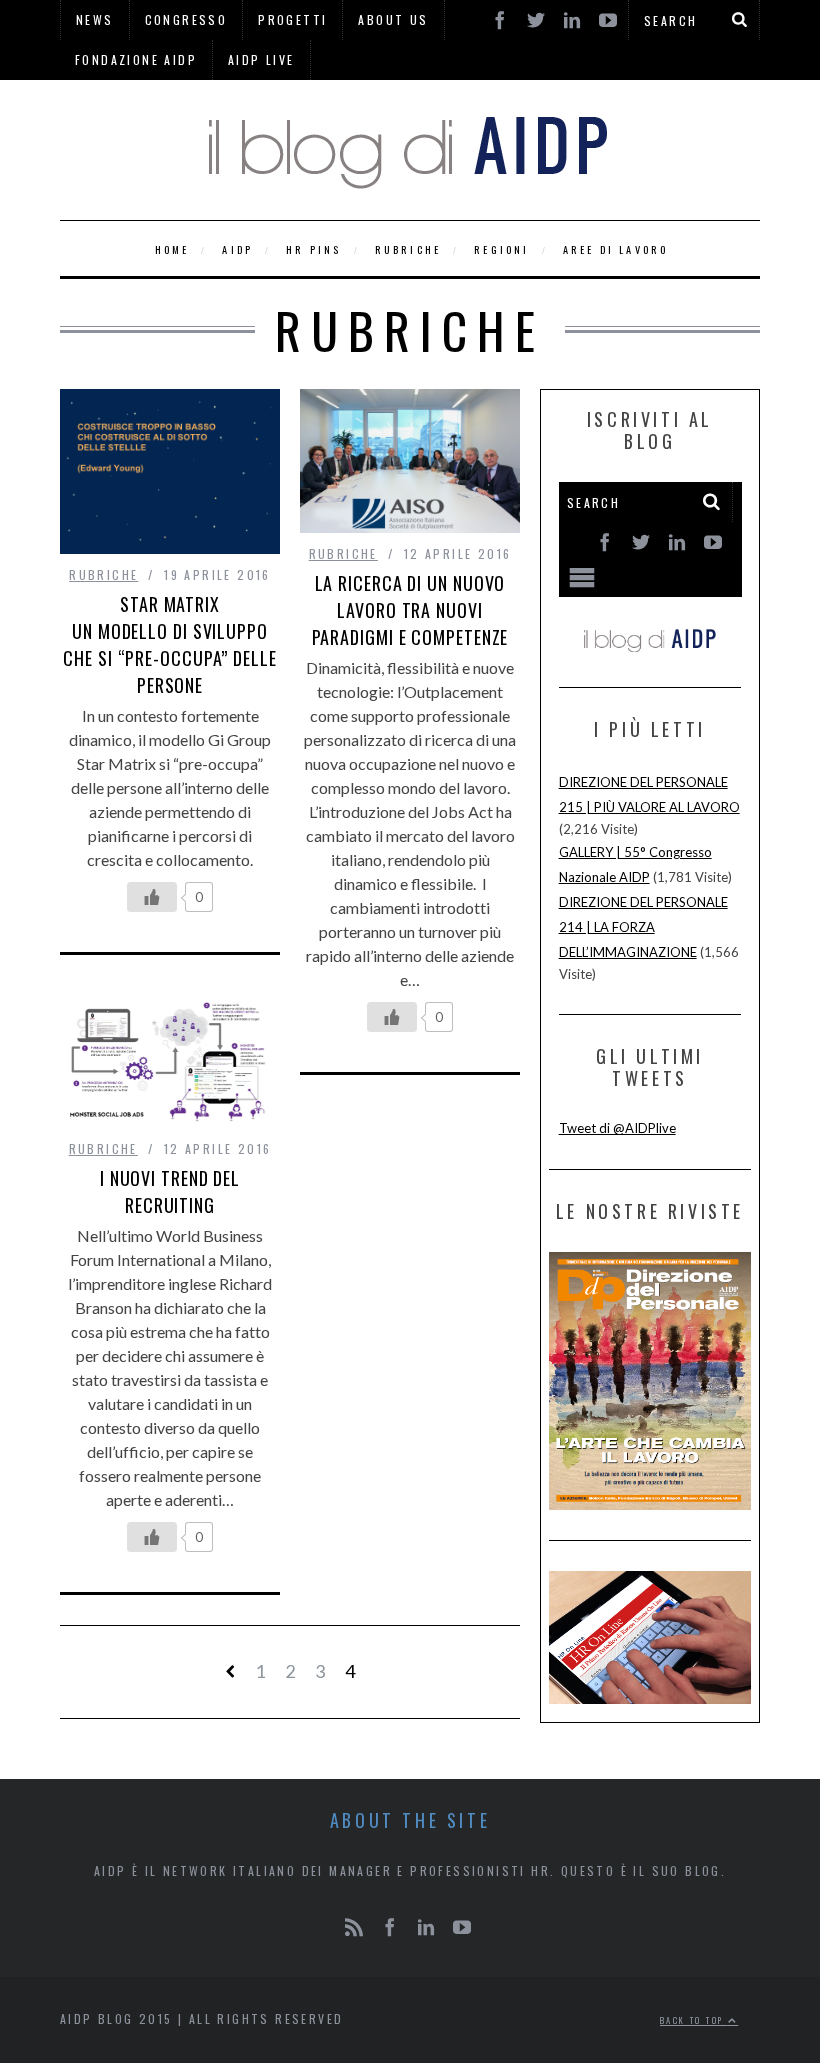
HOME (172, 249)
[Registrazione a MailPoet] (650, 567)
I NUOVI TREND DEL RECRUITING (170, 1191)
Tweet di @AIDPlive (617, 1128)
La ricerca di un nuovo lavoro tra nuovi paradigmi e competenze (410, 610)
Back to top (694, 2020)
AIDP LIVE (261, 59)
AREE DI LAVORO (616, 249)
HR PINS (313, 249)
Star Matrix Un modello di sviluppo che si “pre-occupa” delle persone (170, 644)
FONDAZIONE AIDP (136, 59)
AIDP (237, 249)
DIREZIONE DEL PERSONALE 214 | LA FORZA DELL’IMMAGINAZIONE (643, 927)
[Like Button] (152, 897)
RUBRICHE (408, 249)
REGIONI (501, 249)
